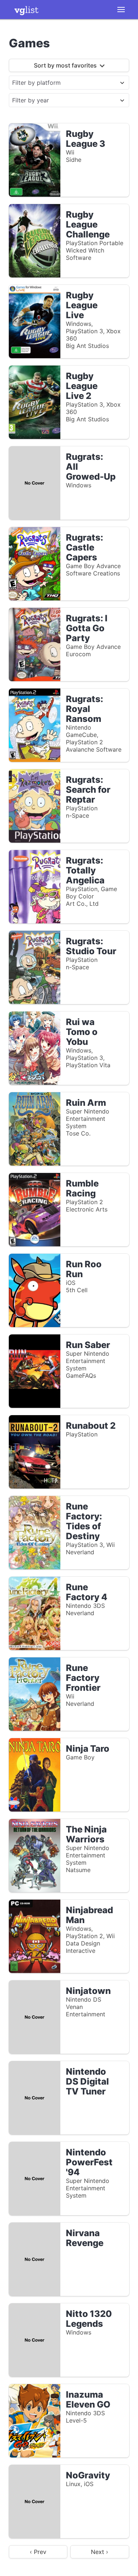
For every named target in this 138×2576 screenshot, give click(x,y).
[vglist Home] (26, 10)
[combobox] (62, 83)
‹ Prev (38, 2552)
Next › (100, 2552)
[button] (121, 10)
